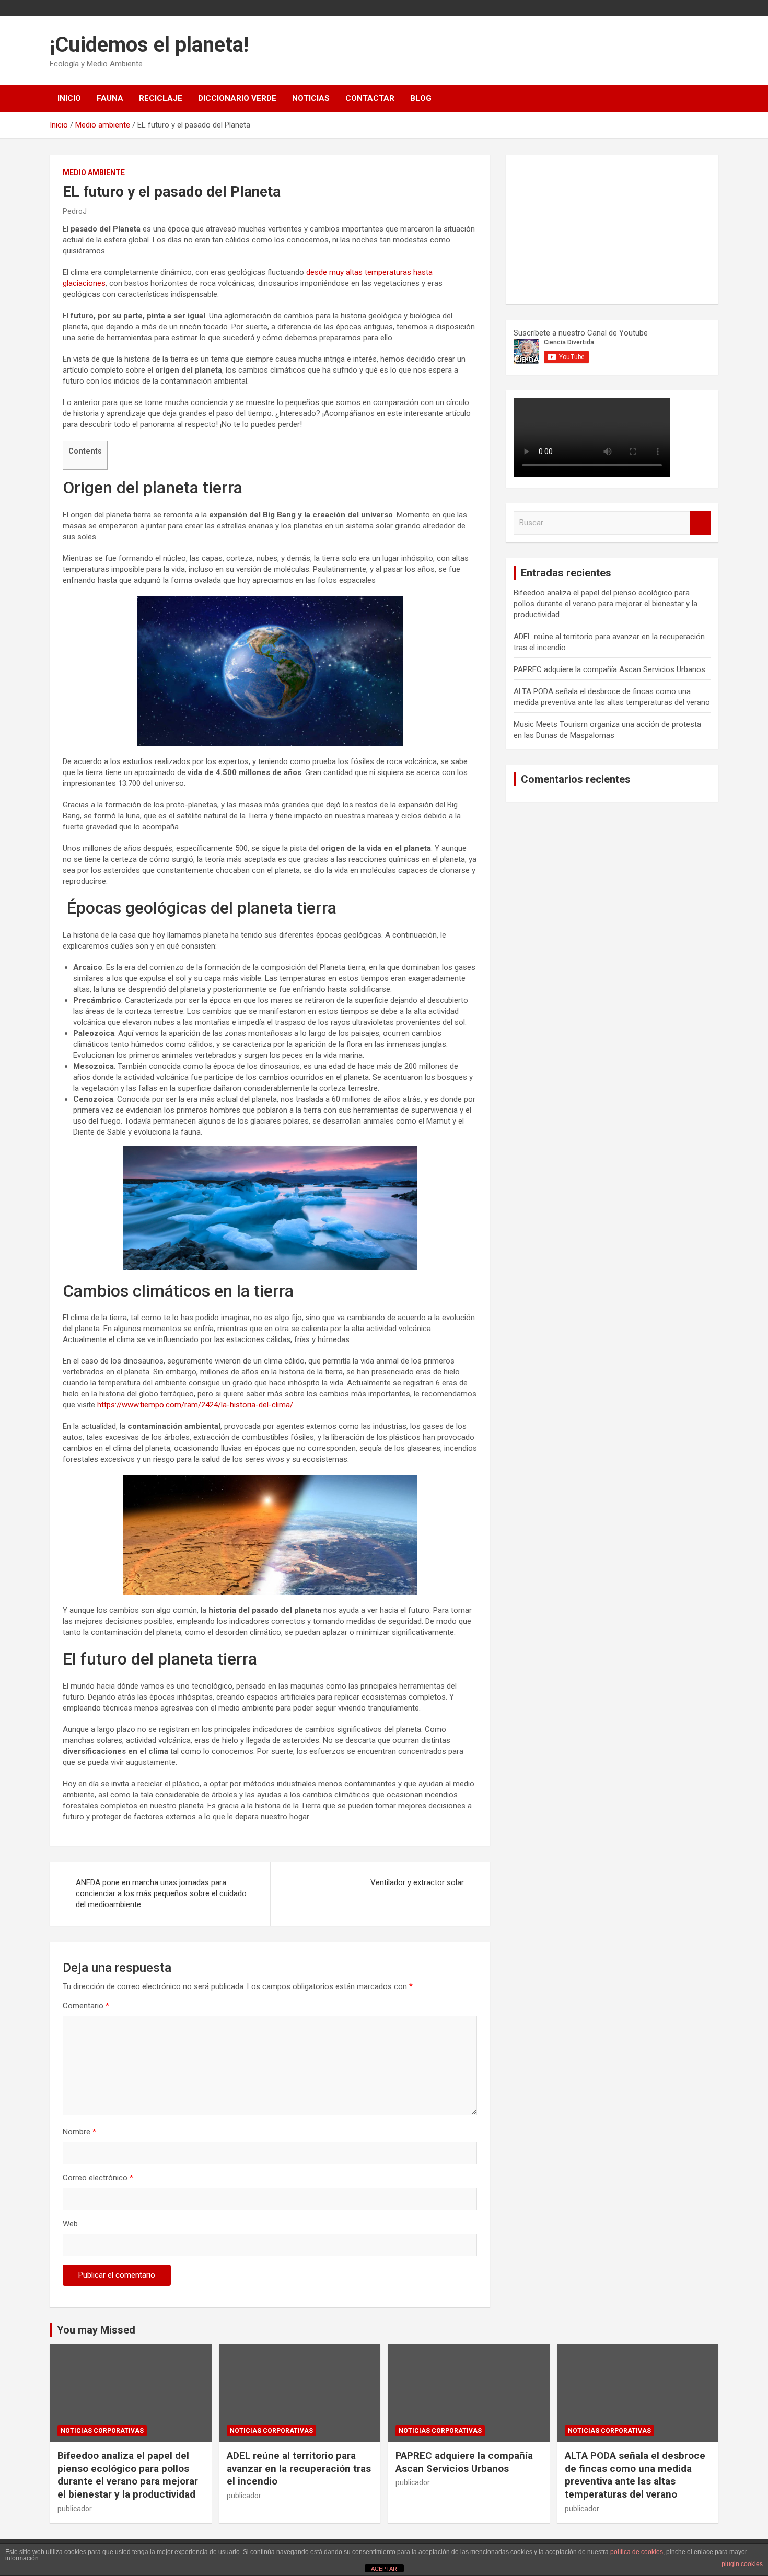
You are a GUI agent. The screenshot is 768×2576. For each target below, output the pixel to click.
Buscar (700, 523)
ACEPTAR (384, 2569)
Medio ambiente (94, 172)
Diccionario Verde (237, 98)
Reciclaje (161, 98)
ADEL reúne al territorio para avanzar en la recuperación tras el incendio (299, 2468)
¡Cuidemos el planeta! (149, 45)
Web (70, 2224)
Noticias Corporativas (102, 2431)
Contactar (370, 98)
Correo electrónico (98, 2178)
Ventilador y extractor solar (417, 1882)
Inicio (69, 98)
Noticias (311, 98)
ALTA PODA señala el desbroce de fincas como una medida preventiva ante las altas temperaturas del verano (635, 2475)
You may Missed (96, 2330)
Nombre (79, 2132)
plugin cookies (742, 2564)
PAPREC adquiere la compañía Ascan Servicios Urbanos (609, 669)
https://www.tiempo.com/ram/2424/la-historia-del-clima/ (194, 1405)
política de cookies (637, 2552)
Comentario (86, 2006)
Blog (421, 98)
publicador (75, 2509)
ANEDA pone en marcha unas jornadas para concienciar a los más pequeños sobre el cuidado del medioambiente (161, 1893)
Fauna (110, 98)
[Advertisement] (592, 228)
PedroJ (75, 211)
